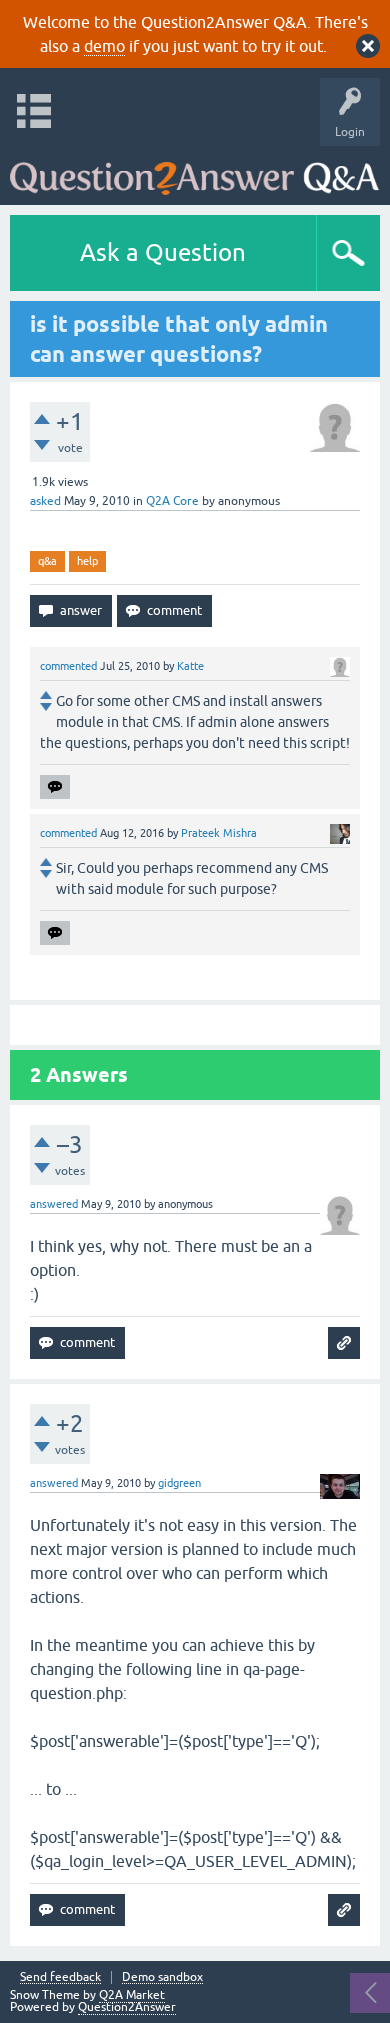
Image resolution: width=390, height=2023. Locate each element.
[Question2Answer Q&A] (194, 170)
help (87, 561)
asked (45, 501)
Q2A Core (172, 501)
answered (54, 1204)
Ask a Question (163, 252)
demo (104, 46)
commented (68, 666)
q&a (47, 561)
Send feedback (60, 1977)
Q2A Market (132, 1995)
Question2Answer (127, 2007)
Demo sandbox (162, 1977)
